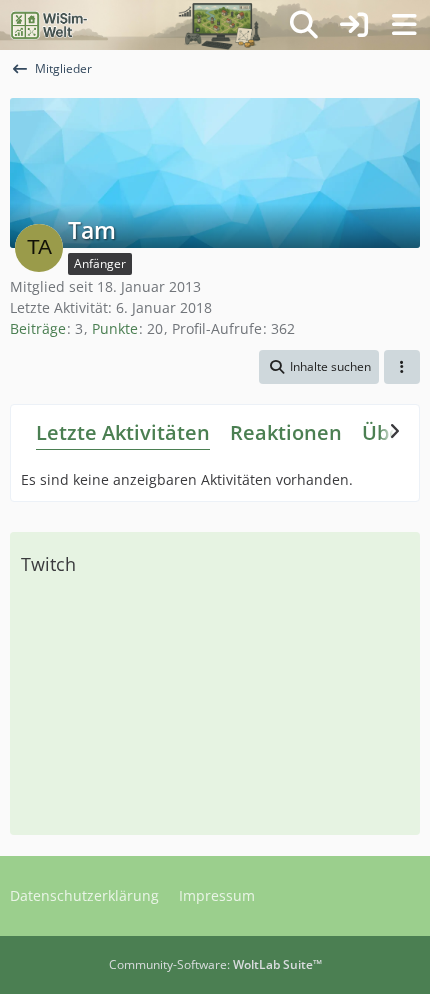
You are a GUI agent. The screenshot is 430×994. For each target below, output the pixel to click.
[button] (319, 367)
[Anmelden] (354, 25)
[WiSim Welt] (49, 25)
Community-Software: (215, 964)
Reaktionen (286, 432)
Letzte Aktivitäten (123, 432)
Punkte (115, 328)
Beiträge (38, 328)
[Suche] (304, 25)
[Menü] (404, 25)
